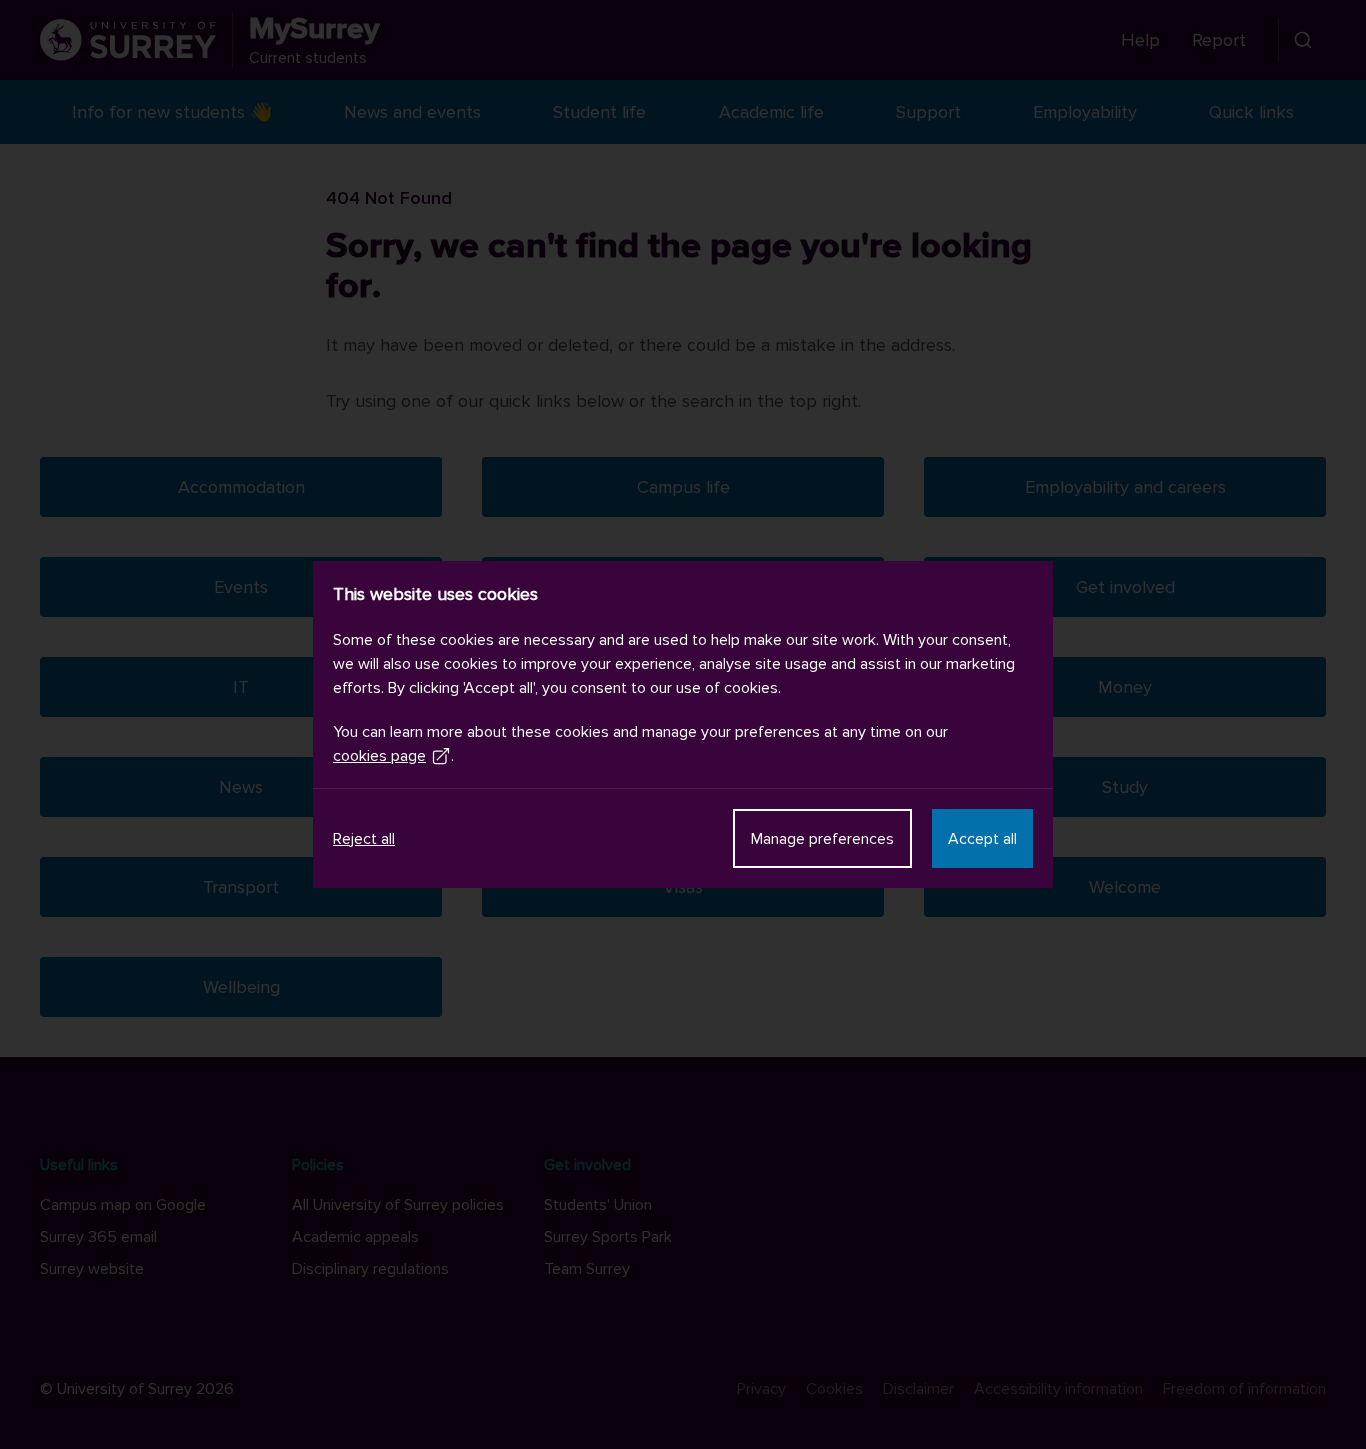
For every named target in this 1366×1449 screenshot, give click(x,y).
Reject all (364, 839)
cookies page (379, 756)
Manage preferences (822, 839)
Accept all (982, 839)
